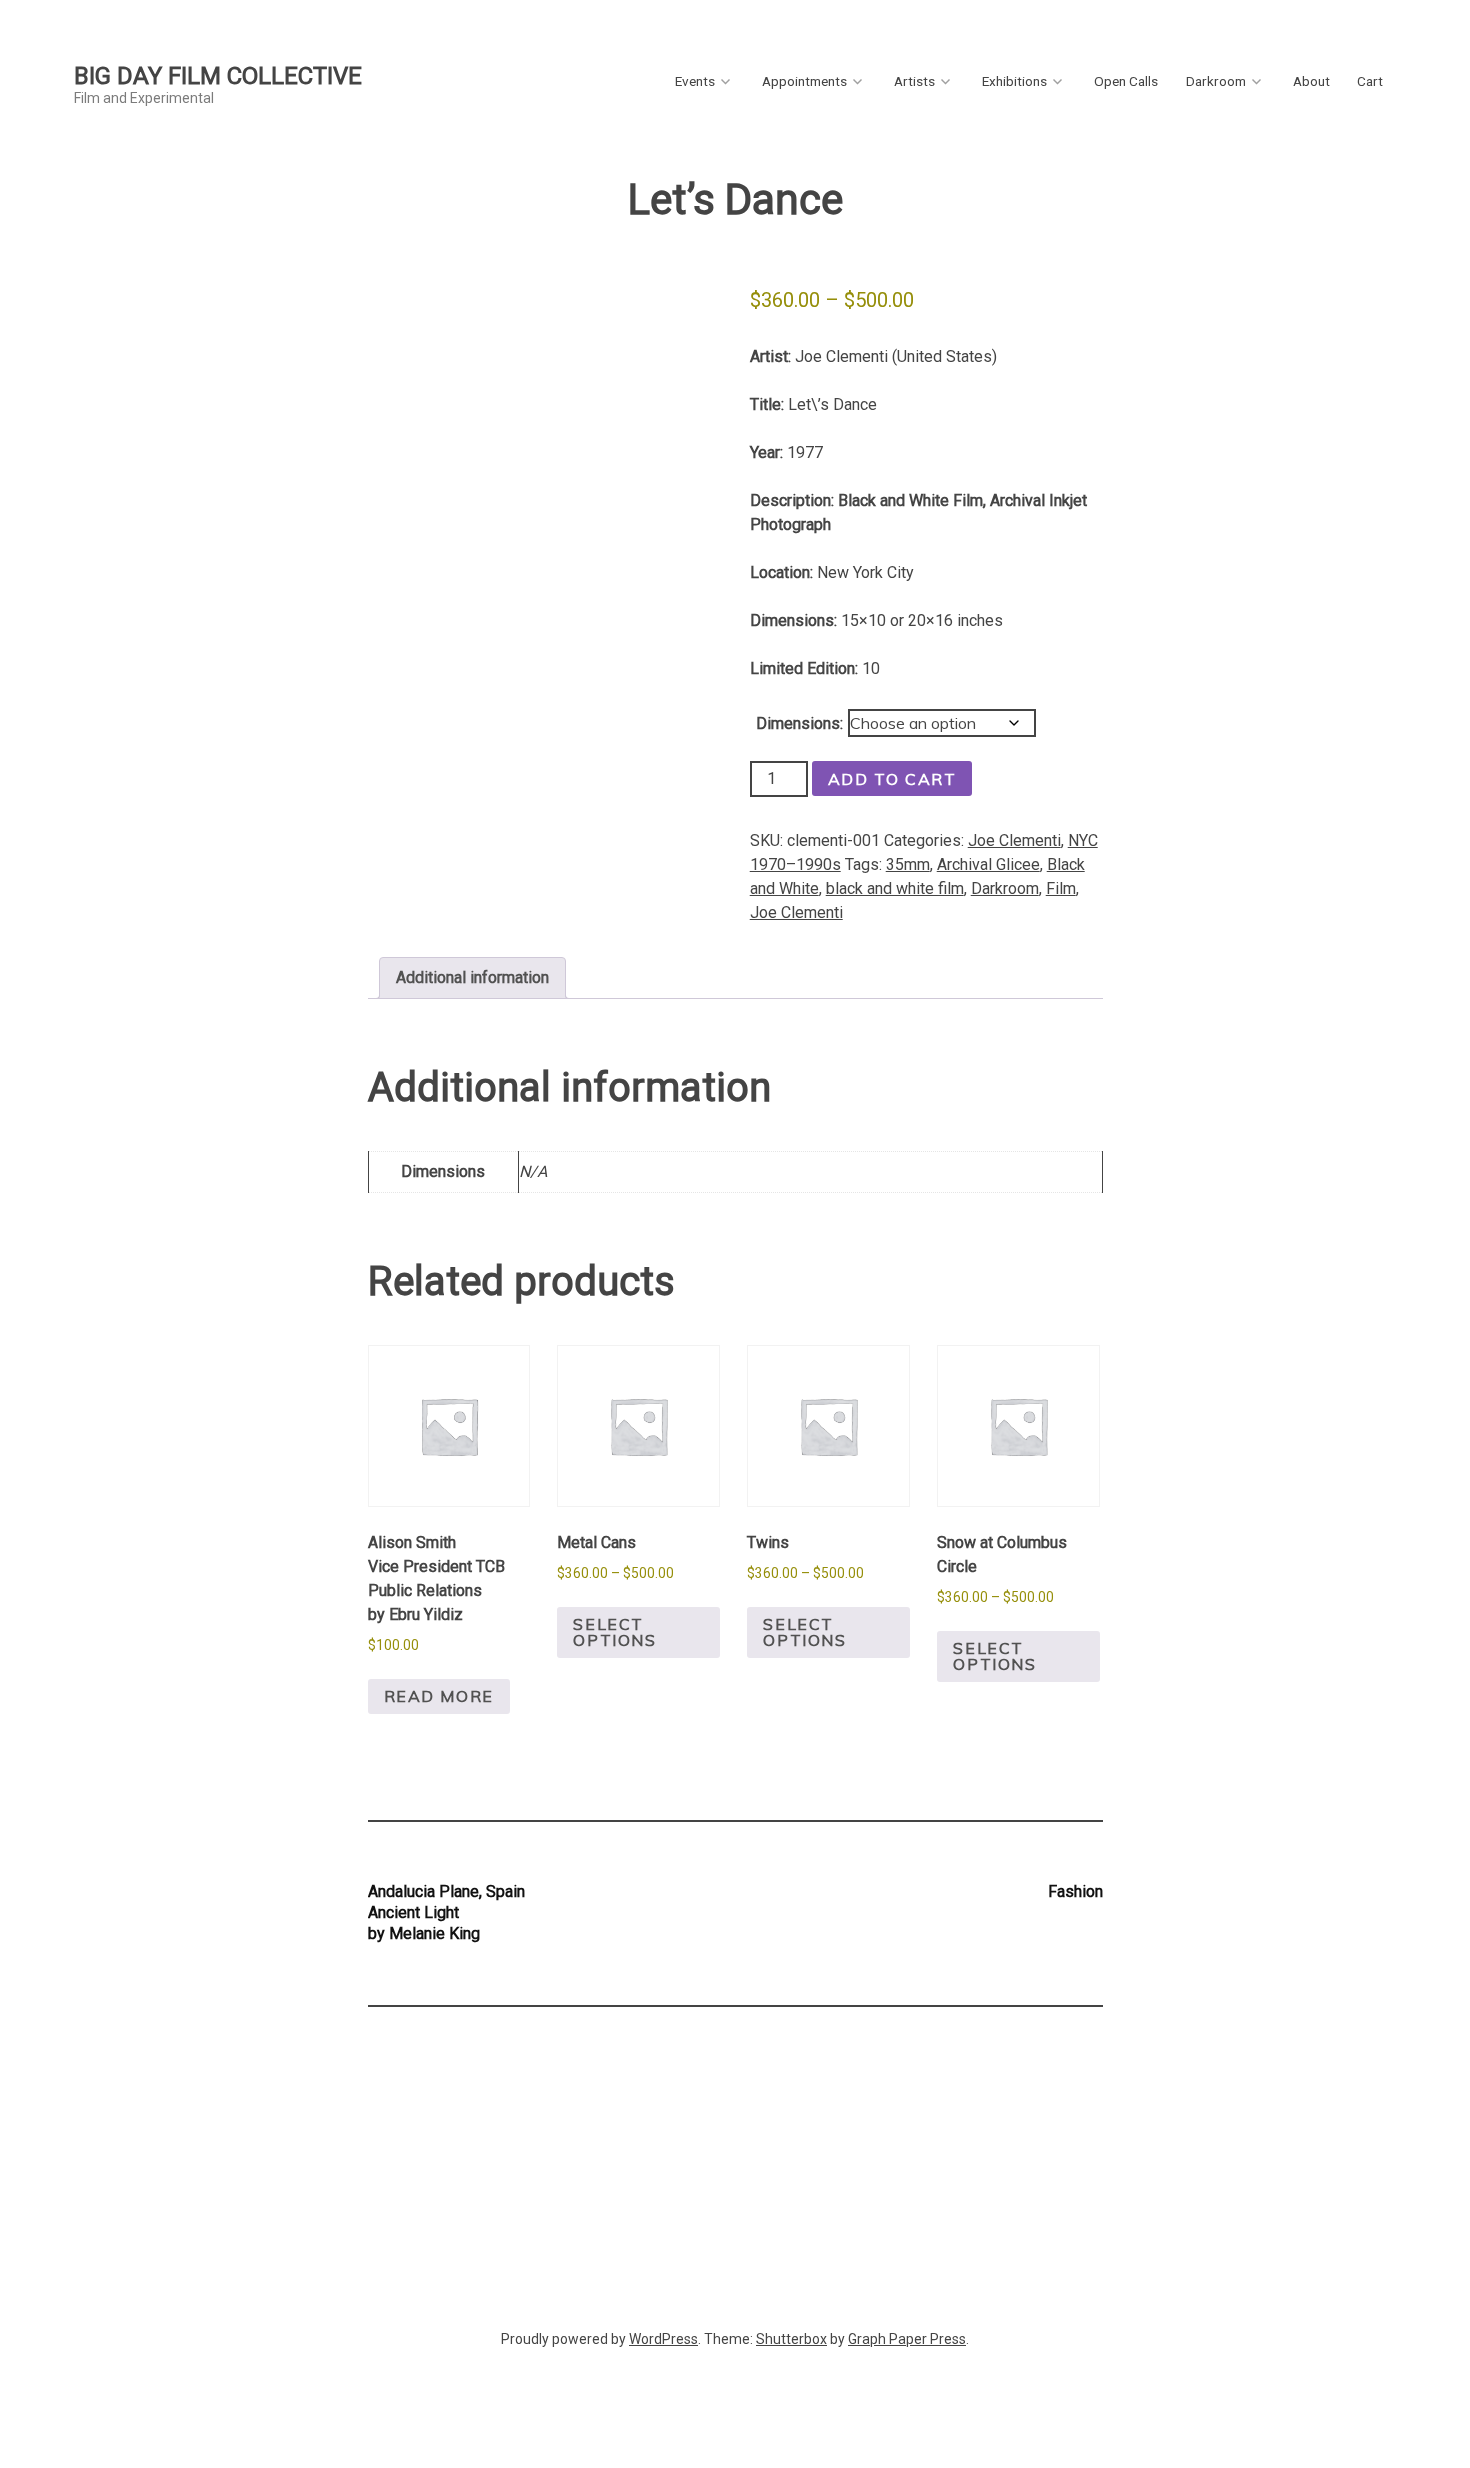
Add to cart (892, 779)
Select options (614, 1632)
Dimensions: (799, 723)
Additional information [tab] (472, 977)
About (1311, 81)
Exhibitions (1014, 81)
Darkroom (1216, 81)
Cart (1370, 81)
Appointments (804, 81)
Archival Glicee (988, 864)
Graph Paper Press (907, 2339)
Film (1061, 888)
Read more (439, 1696)
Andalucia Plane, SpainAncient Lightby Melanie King (446, 1912)
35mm (908, 864)
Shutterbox (791, 2339)
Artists (914, 81)
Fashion (1075, 1891)
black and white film (895, 888)
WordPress (663, 2339)
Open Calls (1126, 81)
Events (695, 81)
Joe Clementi (1014, 840)
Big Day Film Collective (218, 76)
